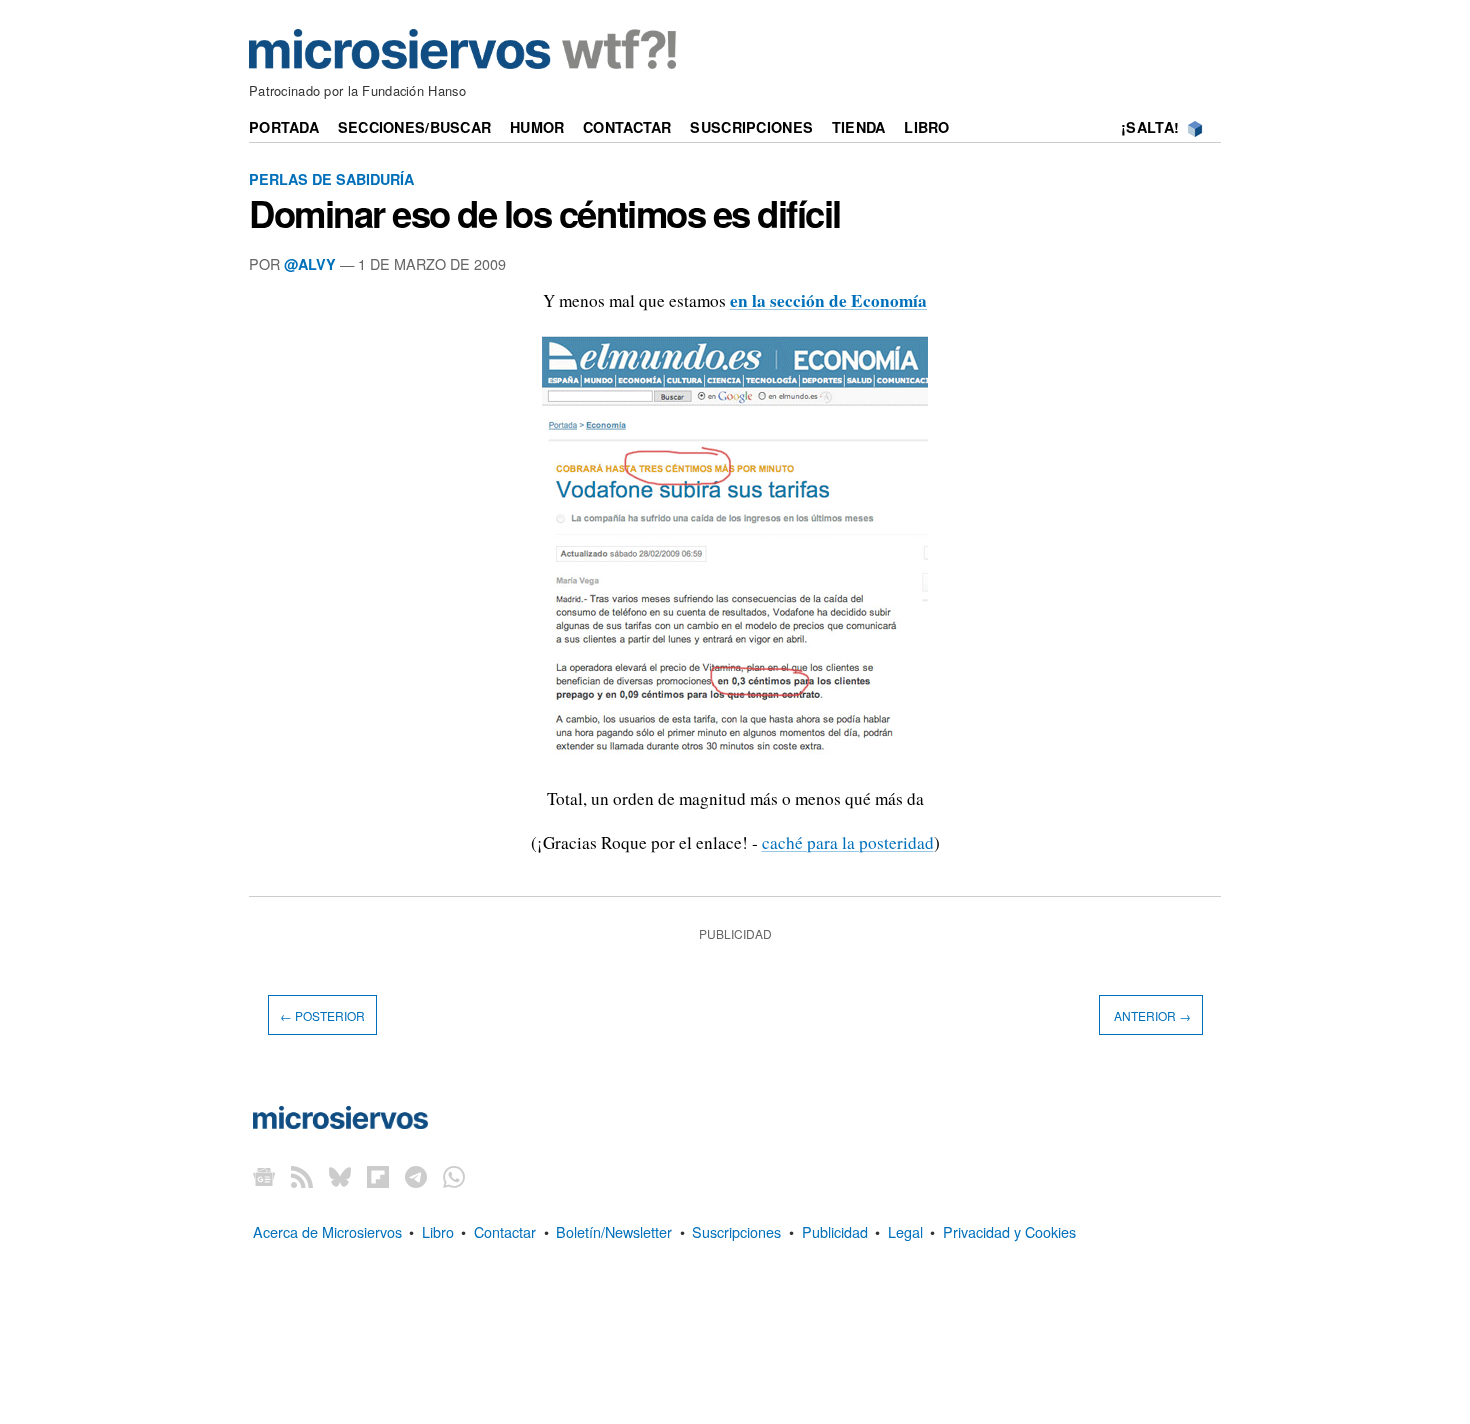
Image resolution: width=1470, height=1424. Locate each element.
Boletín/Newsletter (614, 1231)
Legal (905, 1231)
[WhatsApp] (454, 1176)
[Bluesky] (340, 1176)
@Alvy (310, 264)
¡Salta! (1150, 127)
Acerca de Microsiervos (327, 1231)
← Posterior (322, 1014)
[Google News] (264, 1176)
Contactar (627, 127)
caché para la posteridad (848, 842)
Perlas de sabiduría (331, 179)
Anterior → (1151, 1014)
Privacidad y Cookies (1009, 1231)
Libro (926, 127)
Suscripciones (751, 127)
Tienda (859, 127)
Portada (284, 127)
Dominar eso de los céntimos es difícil (545, 213)
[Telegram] (416, 1176)
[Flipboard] (378, 1176)
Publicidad (835, 1231)
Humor (537, 127)
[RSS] (302, 1176)
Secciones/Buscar (415, 127)
